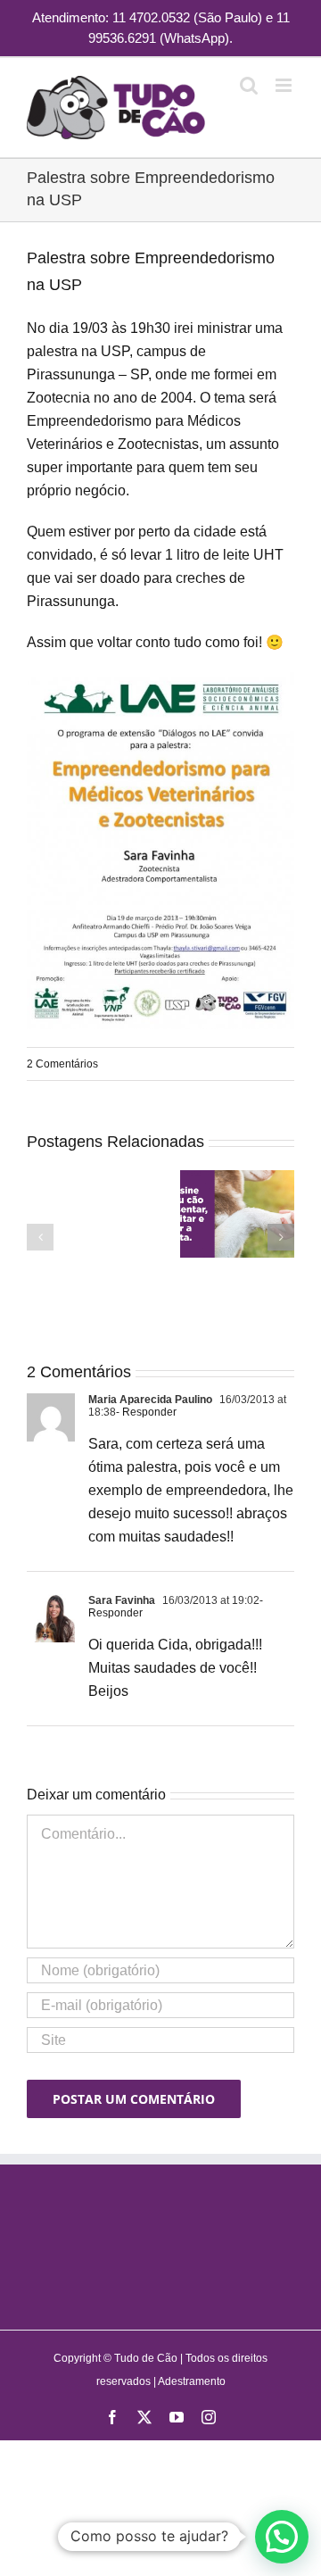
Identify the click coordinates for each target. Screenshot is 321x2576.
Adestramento (192, 2381)
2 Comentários (62, 1064)
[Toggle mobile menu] (285, 85)
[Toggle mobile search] (249, 85)
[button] (40, 1237)
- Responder (146, 1412)
